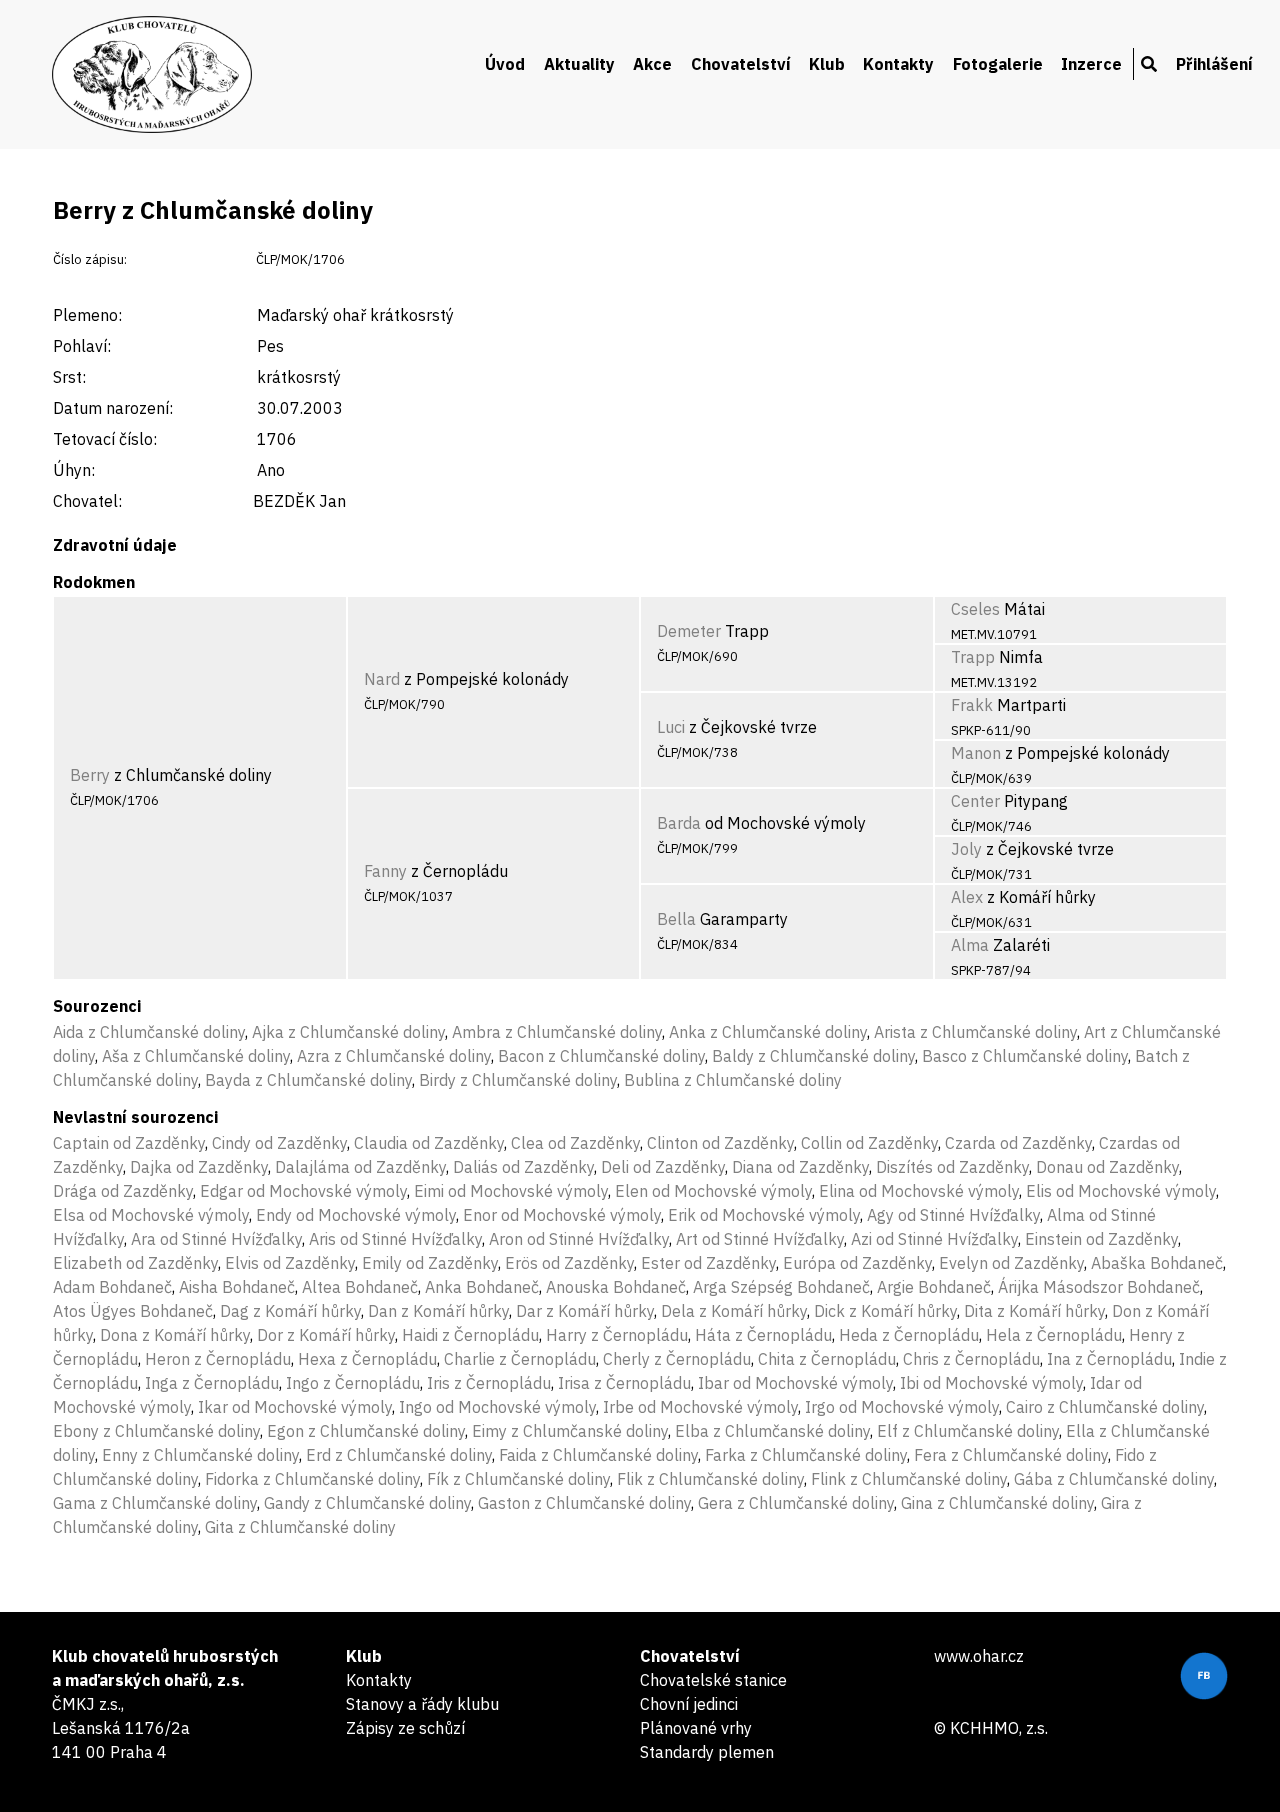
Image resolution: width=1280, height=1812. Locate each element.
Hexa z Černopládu (367, 1359)
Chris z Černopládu (971, 1359)
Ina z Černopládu (1109, 1359)
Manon (976, 753)
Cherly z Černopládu (677, 1359)
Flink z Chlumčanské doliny (909, 1479)
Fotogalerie (998, 64)
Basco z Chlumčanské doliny (1025, 1056)
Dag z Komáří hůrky (290, 1311)
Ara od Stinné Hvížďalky (216, 1239)
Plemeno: (87, 315)
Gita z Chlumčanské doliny (300, 1527)
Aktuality (579, 64)
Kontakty (898, 64)
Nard (382, 679)
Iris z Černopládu (489, 1383)
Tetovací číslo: (105, 439)
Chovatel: (87, 501)
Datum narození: (113, 408)
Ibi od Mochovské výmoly (991, 1383)
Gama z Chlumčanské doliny (155, 1503)
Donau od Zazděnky (1107, 1167)
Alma (970, 945)
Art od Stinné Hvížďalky (760, 1239)
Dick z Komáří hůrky (885, 1311)
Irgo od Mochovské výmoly (902, 1407)
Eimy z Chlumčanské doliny (570, 1431)
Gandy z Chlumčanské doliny (367, 1503)
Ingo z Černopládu (353, 1383)
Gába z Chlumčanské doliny (1114, 1479)
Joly (966, 849)
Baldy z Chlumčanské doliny (813, 1056)
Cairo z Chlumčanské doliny (1105, 1407)
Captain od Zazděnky (129, 1143)
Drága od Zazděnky (123, 1191)
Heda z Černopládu (909, 1335)
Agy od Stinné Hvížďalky (953, 1215)
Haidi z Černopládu (470, 1335)
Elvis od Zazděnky (290, 1263)
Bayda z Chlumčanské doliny (308, 1080)
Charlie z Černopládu (520, 1359)
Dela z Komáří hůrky (734, 1311)
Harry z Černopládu (617, 1335)
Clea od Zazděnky (575, 1143)
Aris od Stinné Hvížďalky (395, 1239)
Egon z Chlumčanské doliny (366, 1431)
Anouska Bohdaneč (616, 1287)
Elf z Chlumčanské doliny (968, 1431)
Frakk (972, 705)
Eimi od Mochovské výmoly (511, 1191)
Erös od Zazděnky (569, 1263)
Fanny (385, 871)
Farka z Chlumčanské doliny (806, 1455)
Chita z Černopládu (827, 1359)
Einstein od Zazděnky (1101, 1239)
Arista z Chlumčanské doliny (975, 1032)
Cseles (975, 609)
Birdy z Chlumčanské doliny (518, 1080)
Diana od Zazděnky (800, 1167)
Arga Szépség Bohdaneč (781, 1287)
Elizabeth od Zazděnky (135, 1263)
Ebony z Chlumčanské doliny (156, 1431)
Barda (679, 823)
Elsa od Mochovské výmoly (151, 1215)
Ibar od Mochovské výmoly (795, 1383)
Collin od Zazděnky (869, 1143)
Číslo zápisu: (90, 259)
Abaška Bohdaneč (1157, 1263)
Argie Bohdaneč (934, 1287)
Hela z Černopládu (1054, 1335)
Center (975, 801)
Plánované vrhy (696, 1728)
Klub (827, 64)
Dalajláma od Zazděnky (360, 1167)
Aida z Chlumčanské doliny (149, 1032)
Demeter (689, 631)
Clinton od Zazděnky (720, 1143)
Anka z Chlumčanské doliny (768, 1032)
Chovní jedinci (689, 1704)
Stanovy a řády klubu (422, 1704)
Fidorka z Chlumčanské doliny (312, 1479)
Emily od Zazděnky (430, 1263)
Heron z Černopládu (218, 1359)
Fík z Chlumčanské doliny (518, 1479)
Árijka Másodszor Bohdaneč (1099, 1287)
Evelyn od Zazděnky (1011, 1263)
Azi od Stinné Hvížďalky (934, 1239)
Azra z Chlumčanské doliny (394, 1056)
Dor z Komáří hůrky (326, 1335)
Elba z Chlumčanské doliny (772, 1431)
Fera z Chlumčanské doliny (1011, 1455)
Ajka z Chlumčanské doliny (348, 1032)
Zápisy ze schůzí (405, 1728)
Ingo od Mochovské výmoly (497, 1407)
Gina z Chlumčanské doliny (997, 1503)
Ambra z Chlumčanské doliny (557, 1032)
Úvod (505, 64)
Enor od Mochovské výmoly (562, 1215)
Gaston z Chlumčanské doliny (584, 1503)
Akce (652, 64)
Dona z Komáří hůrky (175, 1335)
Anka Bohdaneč (482, 1287)
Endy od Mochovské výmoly (356, 1215)
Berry (90, 775)
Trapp (973, 657)
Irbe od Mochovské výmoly (700, 1407)
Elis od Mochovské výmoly (1121, 1191)
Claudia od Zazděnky (429, 1143)
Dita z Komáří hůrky (1034, 1311)
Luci (671, 727)
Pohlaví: (82, 346)
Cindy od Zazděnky (279, 1143)
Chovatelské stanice (713, 1680)
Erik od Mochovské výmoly (764, 1215)
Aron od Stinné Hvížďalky (579, 1239)
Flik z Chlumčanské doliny (710, 1479)
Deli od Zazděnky (663, 1167)
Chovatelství (741, 64)
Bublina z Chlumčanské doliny (733, 1080)
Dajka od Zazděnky (199, 1167)
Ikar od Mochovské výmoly (295, 1407)
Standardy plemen (707, 1752)
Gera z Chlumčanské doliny (796, 1503)
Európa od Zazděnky (857, 1263)
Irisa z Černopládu (624, 1383)
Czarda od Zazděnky (1018, 1143)
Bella (676, 919)
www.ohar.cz (979, 1656)
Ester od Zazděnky (708, 1263)
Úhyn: (74, 470)
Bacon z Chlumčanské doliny (601, 1056)
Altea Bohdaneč (360, 1287)
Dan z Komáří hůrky (438, 1311)
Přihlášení (1214, 64)
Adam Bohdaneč (112, 1287)
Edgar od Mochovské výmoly (303, 1191)
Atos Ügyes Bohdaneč (133, 1311)
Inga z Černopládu (212, 1383)
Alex (967, 897)
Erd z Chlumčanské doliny (399, 1455)
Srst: (69, 377)
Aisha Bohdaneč (237, 1287)
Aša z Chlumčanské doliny (196, 1056)
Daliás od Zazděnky (523, 1167)
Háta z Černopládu (763, 1335)
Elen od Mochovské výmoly (713, 1191)
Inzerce (1091, 64)
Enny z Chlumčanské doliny (200, 1455)
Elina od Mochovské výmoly (919, 1191)
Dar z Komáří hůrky (585, 1311)
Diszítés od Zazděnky (952, 1167)
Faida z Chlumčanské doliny (598, 1455)
